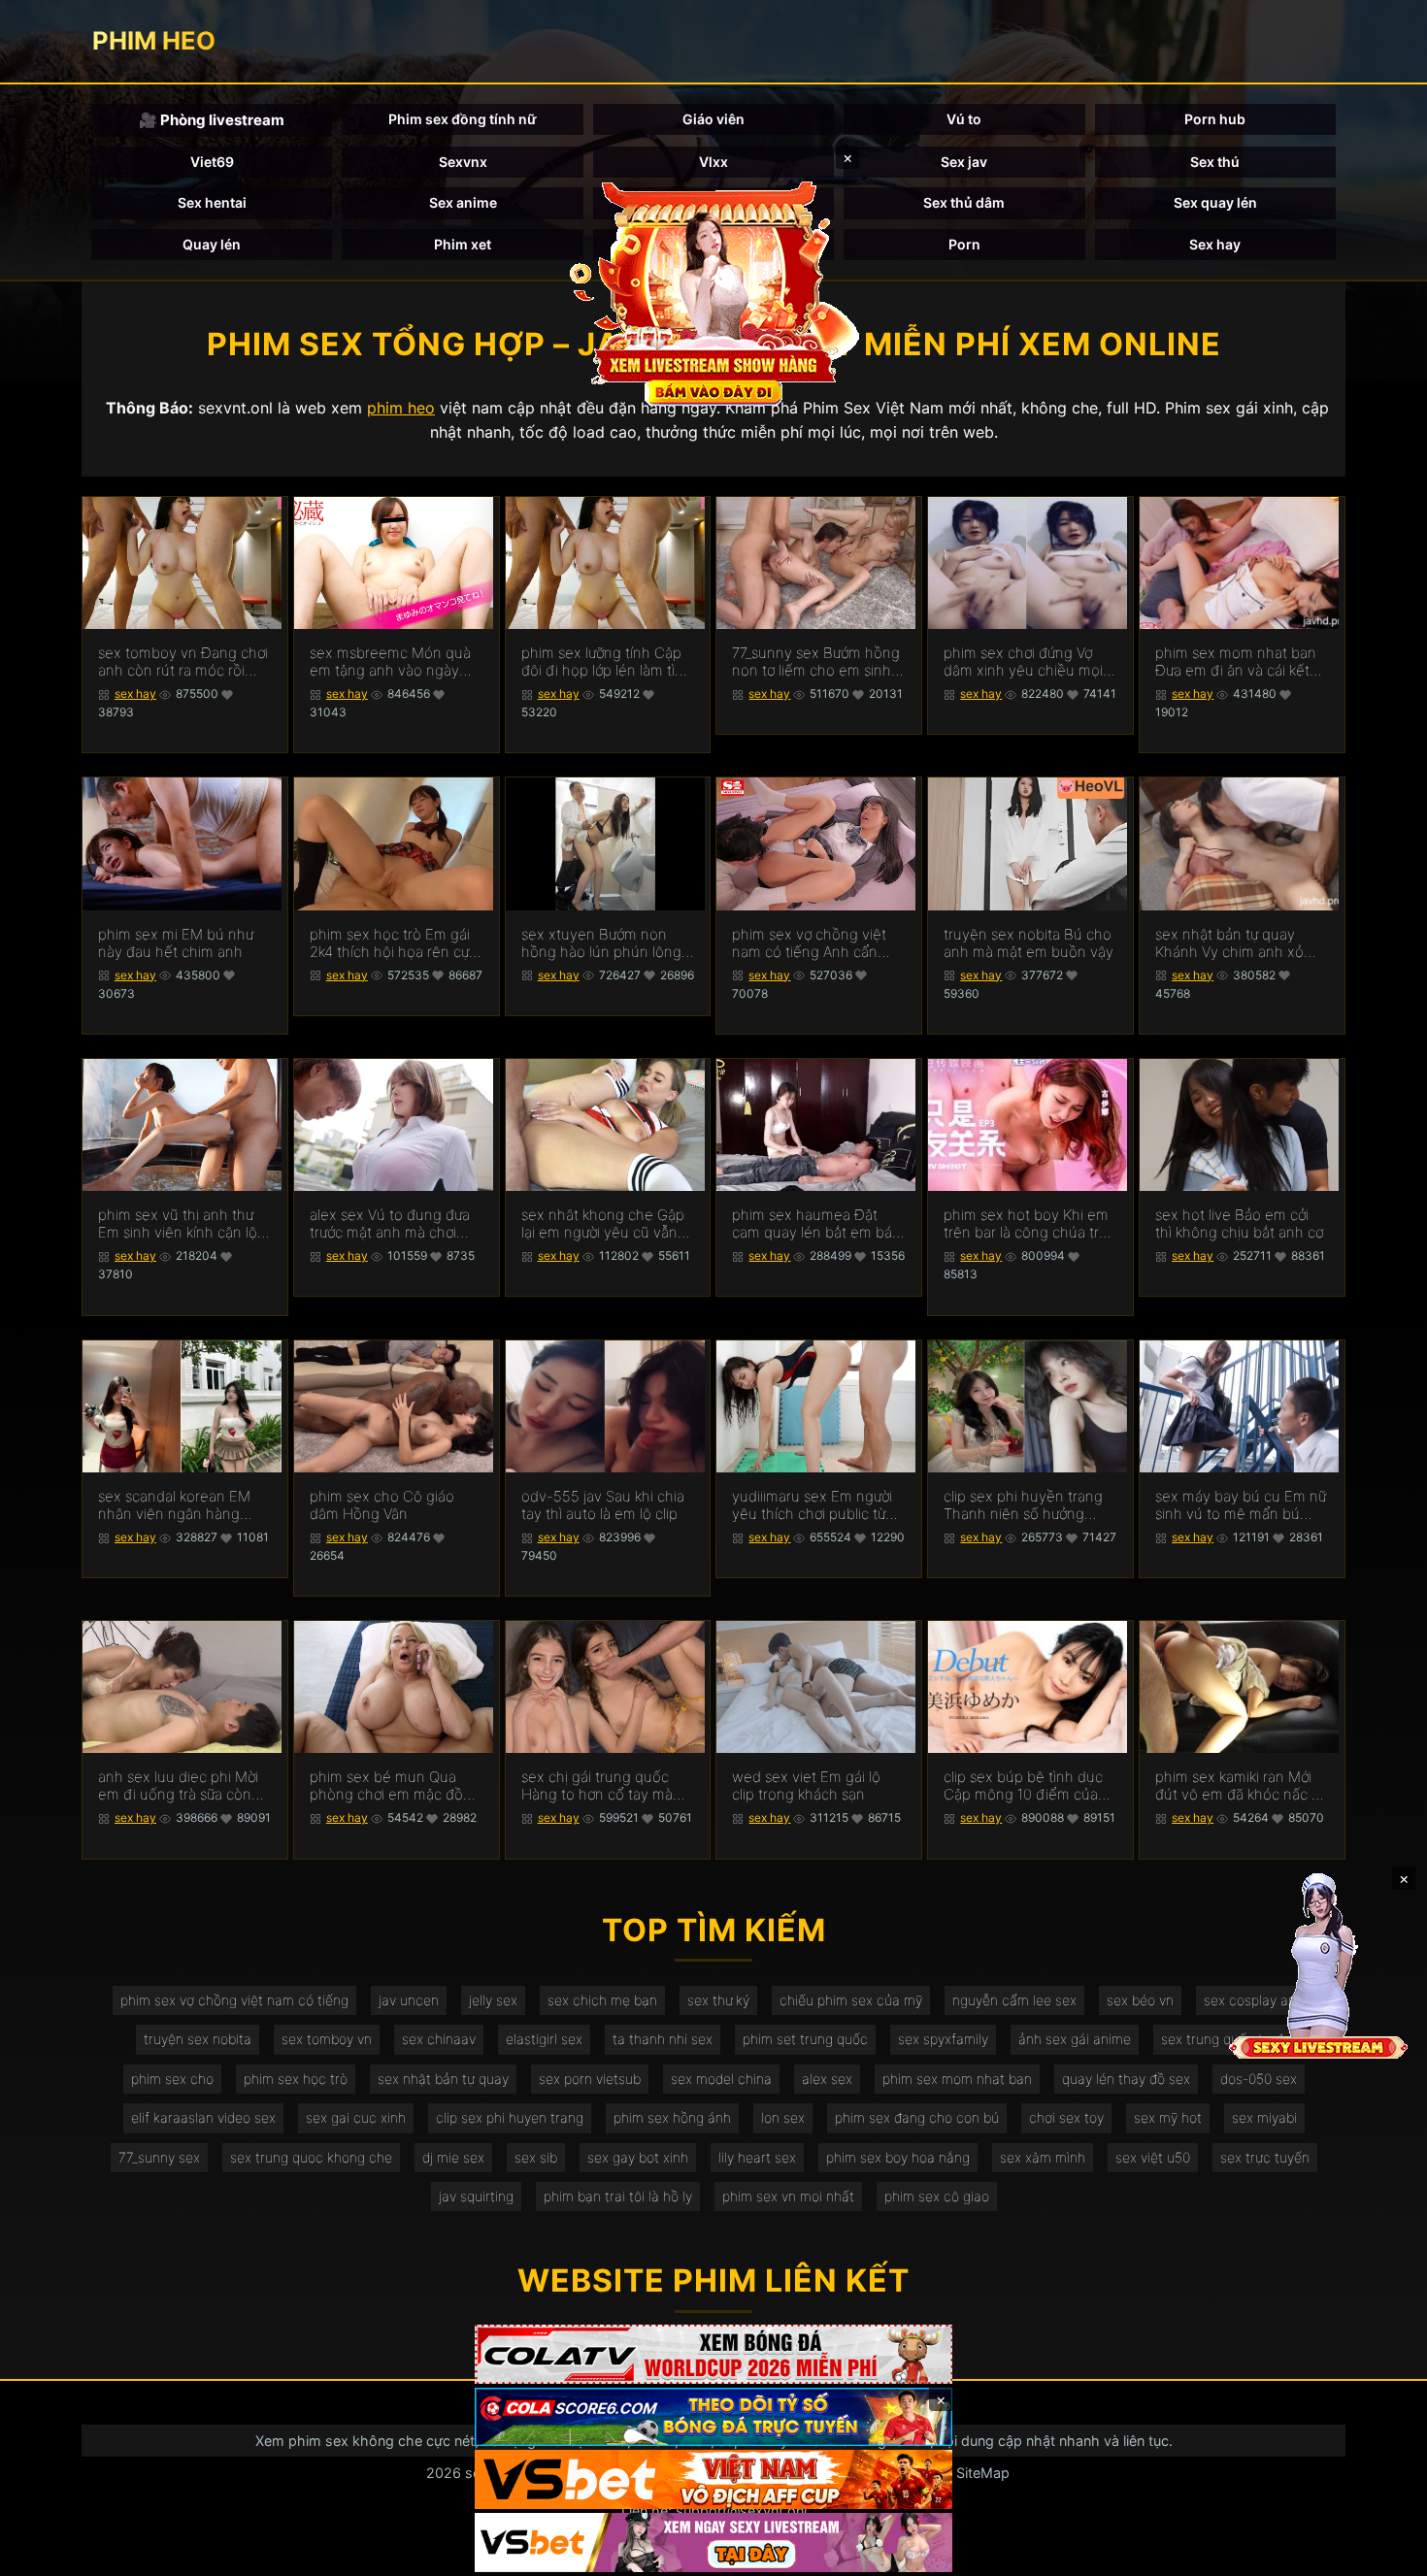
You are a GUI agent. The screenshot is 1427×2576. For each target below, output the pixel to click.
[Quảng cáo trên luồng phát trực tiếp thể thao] (713, 2543)
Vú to (964, 119)
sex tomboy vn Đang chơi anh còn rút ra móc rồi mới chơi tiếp (183, 662)
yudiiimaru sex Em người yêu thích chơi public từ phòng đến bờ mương (812, 1505)
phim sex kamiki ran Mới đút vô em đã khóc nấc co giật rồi (1242, 1786)
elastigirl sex (544, 2039)
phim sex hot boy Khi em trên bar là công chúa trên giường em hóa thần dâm (1030, 1224)
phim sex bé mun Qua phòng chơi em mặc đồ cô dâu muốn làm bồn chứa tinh (386, 1786)
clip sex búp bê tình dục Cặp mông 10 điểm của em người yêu (1023, 1786)
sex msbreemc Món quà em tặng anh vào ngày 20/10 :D (390, 662)
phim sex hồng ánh (672, 2117)
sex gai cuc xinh (356, 2117)
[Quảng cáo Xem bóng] (713, 2354)
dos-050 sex (1259, 2079)
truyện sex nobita (198, 2039)
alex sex (827, 2079)
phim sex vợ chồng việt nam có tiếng (234, 2000)
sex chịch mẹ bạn (602, 2000)
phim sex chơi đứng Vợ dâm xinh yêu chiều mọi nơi (1023, 662)
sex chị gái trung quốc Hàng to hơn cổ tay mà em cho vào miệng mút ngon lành (598, 1786)
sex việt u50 (1153, 2157)
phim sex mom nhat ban (957, 2079)
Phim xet (463, 244)
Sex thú (1215, 162)
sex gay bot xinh (638, 2157)
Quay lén (212, 244)
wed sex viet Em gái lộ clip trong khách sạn (806, 1786)
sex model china (721, 2079)
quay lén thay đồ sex (1126, 2079)
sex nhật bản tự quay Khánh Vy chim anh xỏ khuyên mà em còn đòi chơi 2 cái (1231, 943)
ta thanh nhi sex (663, 2039)
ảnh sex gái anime (1075, 2039)
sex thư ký (718, 2000)
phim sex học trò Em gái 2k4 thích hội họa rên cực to (393, 943)
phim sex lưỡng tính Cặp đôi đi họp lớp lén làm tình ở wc (607, 662)
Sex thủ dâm (964, 202)
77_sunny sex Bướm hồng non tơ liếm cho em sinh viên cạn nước (816, 662)
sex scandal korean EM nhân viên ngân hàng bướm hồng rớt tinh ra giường (174, 1505)
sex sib (536, 2157)
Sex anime (463, 202)
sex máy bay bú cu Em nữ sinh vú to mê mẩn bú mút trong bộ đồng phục (1241, 1505)
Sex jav (964, 162)
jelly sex (493, 2000)
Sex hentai (212, 202)
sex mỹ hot (1168, 2117)
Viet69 (212, 162)
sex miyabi (1264, 2117)
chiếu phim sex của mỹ (851, 2000)
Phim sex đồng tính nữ (463, 119)
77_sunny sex (159, 2157)
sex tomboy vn (327, 2039)
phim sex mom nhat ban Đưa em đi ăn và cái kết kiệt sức (1236, 662)
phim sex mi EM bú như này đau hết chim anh (176, 943)
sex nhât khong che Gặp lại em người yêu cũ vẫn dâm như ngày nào (603, 1224)
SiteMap (983, 2473)
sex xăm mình (1043, 2157)
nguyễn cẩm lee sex (1014, 2000)
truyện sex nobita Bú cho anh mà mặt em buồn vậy (1029, 943)
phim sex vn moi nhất (788, 2196)
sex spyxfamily (943, 2039)
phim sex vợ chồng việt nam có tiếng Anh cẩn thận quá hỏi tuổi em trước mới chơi (809, 943)
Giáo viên (713, 119)
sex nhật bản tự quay (443, 2079)
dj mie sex (453, 2157)
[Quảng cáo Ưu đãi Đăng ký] (713, 2417)
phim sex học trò (296, 2079)
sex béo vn (1140, 2000)
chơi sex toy (1066, 2117)
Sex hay (1215, 244)
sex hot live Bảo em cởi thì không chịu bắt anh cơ (1239, 1224)
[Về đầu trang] (1384, 2553)
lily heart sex (757, 2157)
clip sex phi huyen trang (510, 2117)
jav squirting (476, 2196)
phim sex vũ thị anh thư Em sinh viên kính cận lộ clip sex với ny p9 (178, 1224)
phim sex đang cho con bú (917, 2117)
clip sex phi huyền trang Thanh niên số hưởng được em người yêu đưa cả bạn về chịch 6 (1023, 1505)
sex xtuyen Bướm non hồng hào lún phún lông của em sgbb (601, 943)
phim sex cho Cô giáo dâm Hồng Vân (382, 1505)
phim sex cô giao (937, 2196)
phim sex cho (172, 2079)
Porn (964, 244)
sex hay (135, 694)
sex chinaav (439, 2039)
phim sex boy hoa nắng (898, 2157)
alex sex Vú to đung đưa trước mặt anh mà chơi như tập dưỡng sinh (390, 1224)
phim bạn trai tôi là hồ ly (618, 2196)
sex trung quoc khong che (311, 2157)
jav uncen (409, 2000)
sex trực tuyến (1265, 2157)
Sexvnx (463, 162)
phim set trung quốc (805, 2039)
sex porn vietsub (590, 2079)
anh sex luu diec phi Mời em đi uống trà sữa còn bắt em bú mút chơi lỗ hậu (178, 1786)
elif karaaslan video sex (203, 2117)
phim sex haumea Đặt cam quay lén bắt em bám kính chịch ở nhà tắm (818, 1224)
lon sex (783, 2117)
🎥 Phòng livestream (212, 120)
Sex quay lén (1215, 202)
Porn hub (1215, 119)
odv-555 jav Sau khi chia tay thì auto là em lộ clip (603, 1505)
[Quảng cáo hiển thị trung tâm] (713, 291)
